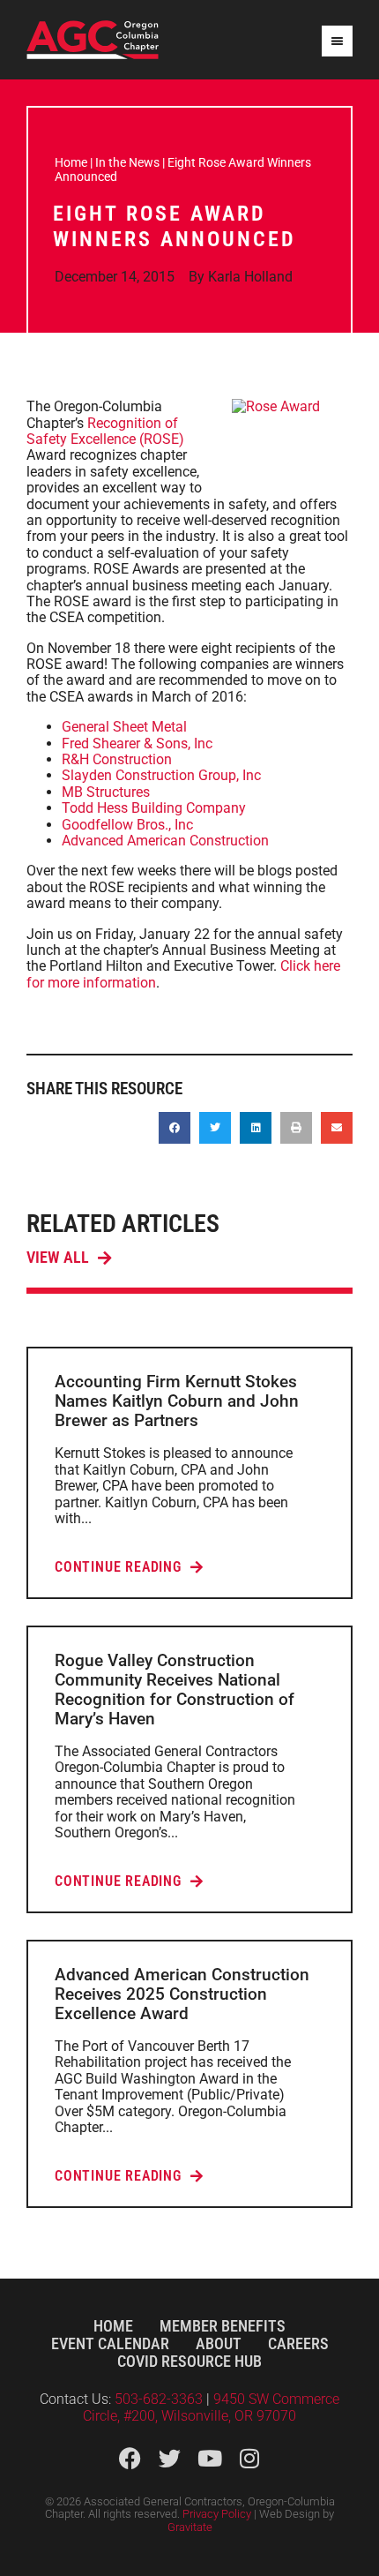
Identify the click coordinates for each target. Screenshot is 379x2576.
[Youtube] (209, 2458)
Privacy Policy (217, 2514)
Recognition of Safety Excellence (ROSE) (105, 431)
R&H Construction (117, 759)
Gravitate (190, 2527)
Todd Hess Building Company (154, 808)
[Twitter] (170, 2458)
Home (71, 162)
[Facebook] (130, 2458)
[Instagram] (249, 2458)
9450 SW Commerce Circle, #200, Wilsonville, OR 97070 (211, 2407)
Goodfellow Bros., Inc (127, 825)
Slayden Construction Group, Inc (161, 775)
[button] (175, 1128)
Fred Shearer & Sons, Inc (137, 744)
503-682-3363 (160, 2399)
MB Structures (106, 792)
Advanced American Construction (165, 841)
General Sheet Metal (124, 727)
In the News (127, 162)
